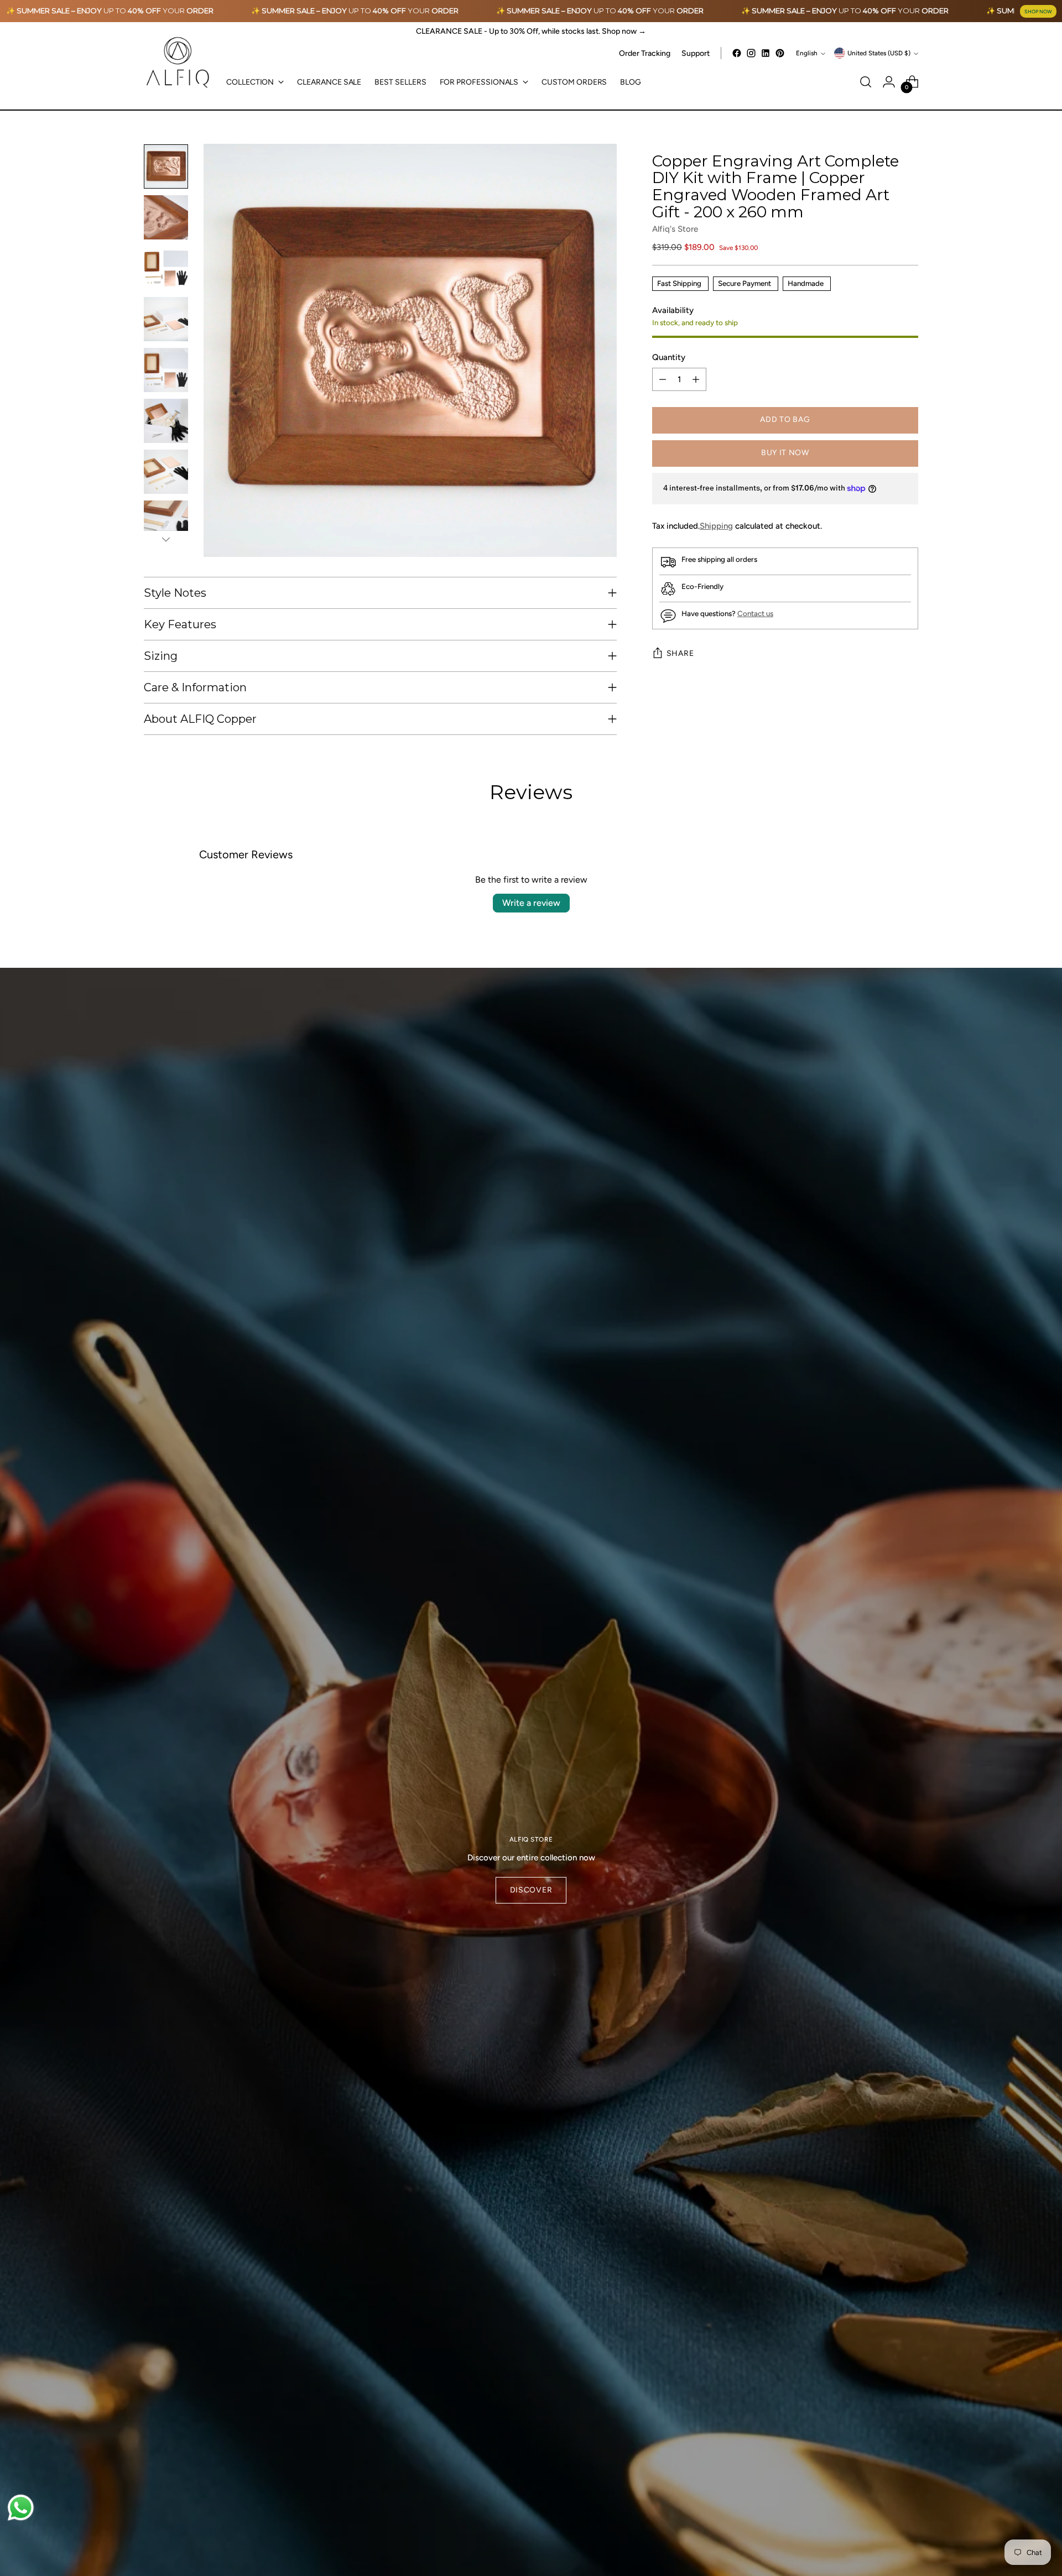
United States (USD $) (879, 53)
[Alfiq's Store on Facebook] (737, 53)
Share (680, 654)
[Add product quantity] (696, 380)
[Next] (166, 539)
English (807, 53)
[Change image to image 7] (166, 472)
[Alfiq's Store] (177, 63)
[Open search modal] (866, 82)
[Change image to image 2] (166, 217)
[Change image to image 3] (166, 268)
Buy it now (785, 453)
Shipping (716, 526)
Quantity (669, 357)
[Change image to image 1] (166, 166)
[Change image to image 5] (166, 370)
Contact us (755, 614)
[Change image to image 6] (166, 421)
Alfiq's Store (675, 229)
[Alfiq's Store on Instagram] (751, 53)
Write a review (531, 903)
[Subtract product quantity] (663, 380)
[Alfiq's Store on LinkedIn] (766, 53)
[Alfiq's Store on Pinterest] (780, 53)
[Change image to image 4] (166, 319)
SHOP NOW (1038, 11)
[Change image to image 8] (166, 523)
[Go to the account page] (889, 82)
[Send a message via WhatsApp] (21, 2508)
